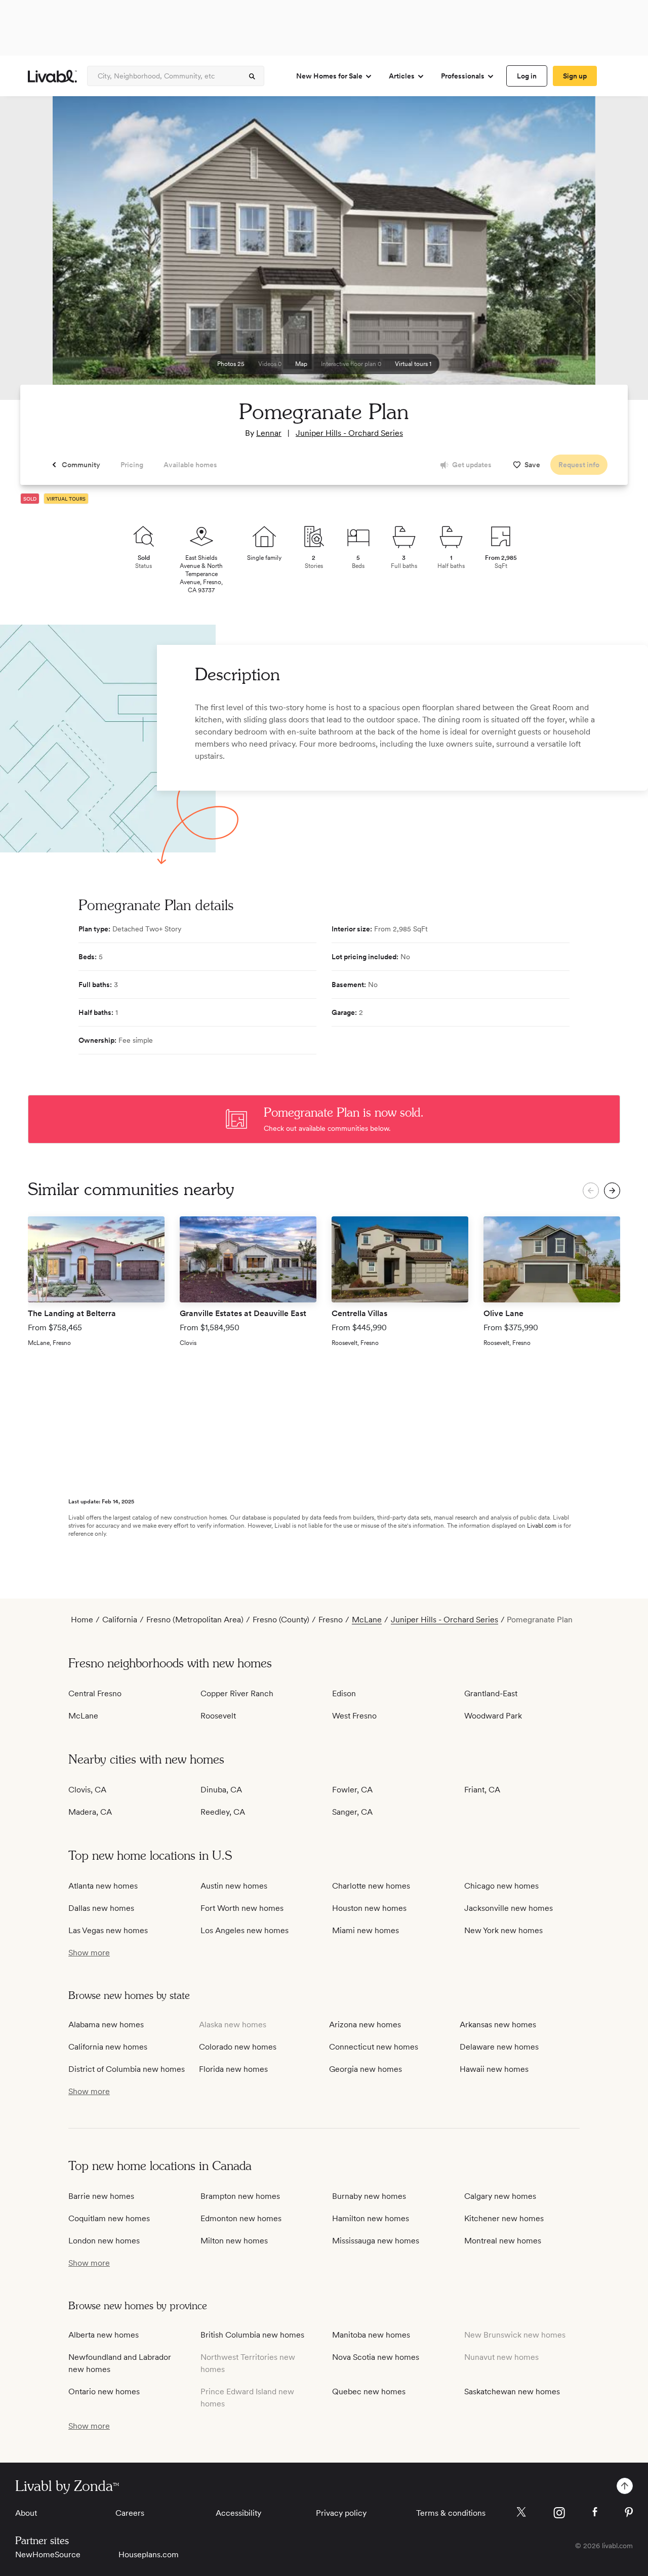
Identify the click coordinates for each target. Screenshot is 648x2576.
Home (82, 1620)
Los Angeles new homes (245, 1930)
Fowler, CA (352, 1790)
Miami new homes (366, 1930)
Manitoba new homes (371, 2335)
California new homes (108, 2047)
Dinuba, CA (221, 1790)
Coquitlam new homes (109, 2218)
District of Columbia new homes (127, 2069)
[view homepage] (52, 76)
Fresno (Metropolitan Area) (195, 1620)
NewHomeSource (48, 2554)
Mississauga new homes (376, 2241)
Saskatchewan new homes (512, 2391)
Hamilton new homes (371, 2218)
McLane (367, 1620)
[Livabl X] (521, 2512)
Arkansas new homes (498, 2025)
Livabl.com (542, 1526)
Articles (402, 76)
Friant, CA (482, 1790)
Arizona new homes (365, 2025)
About (26, 2513)
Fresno (331, 1620)
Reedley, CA (223, 1812)
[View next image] (615, 253)
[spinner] (252, 76)
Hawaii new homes (494, 2069)
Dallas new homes (101, 1908)
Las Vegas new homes (108, 1930)
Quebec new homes (369, 2391)
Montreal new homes (503, 2241)
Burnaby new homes (369, 2196)
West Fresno (354, 1716)
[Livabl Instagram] (559, 2513)
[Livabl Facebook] (595, 2512)
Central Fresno (95, 1693)
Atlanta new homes (103, 1886)
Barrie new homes (101, 2196)
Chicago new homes (501, 1886)
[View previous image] (33, 253)
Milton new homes (234, 2241)
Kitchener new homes (504, 2218)
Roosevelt (218, 1716)
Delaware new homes (499, 2047)
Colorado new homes (238, 2047)
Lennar (269, 433)
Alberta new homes (104, 2335)
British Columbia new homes (252, 2335)
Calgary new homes (500, 2196)
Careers (130, 2513)
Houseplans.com (149, 2554)
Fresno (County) (281, 1620)
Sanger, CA (352, 1812)
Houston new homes (369, 1908)
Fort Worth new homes (242, 1908)
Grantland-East (491, 1693)
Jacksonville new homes (509, 1908)
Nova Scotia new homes (376, 2357)
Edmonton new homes (241, 2218)
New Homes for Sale (329, 76)
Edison (344, 1693)
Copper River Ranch (237, 1693)
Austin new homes (234, 1886)
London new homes (104, 2241)
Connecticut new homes (374, 2047)
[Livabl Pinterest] (629, 2512)
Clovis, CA (87, 1790)
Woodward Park (493, 1716)
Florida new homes (233, 2069)
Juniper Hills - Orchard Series (349, 433)
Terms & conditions (451, 2513)
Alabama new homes (106, 2025)
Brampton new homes (240, 2196)
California (120, 1620)
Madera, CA (90, 1812)
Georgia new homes (366, 2069)
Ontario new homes (104, 2391)
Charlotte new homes (371, 1886)
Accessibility (238, 2513)
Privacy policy (341, 2513)
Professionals (463, 76)
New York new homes (503, 1930)
